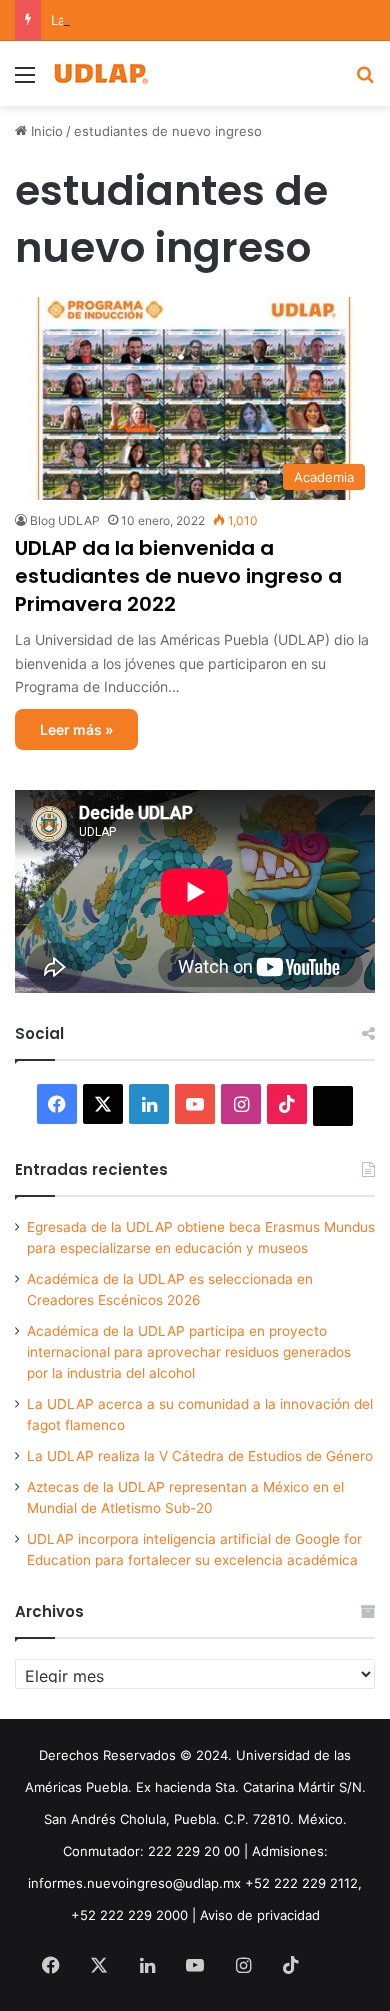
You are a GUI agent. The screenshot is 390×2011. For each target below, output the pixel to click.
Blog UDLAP (65, 520)
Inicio (45, 131)
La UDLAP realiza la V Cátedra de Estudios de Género (200, 1456)
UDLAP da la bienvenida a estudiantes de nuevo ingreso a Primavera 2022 (178, 576)
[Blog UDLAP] (100, 73)
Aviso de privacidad (260, 1915)
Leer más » (76, 729)
